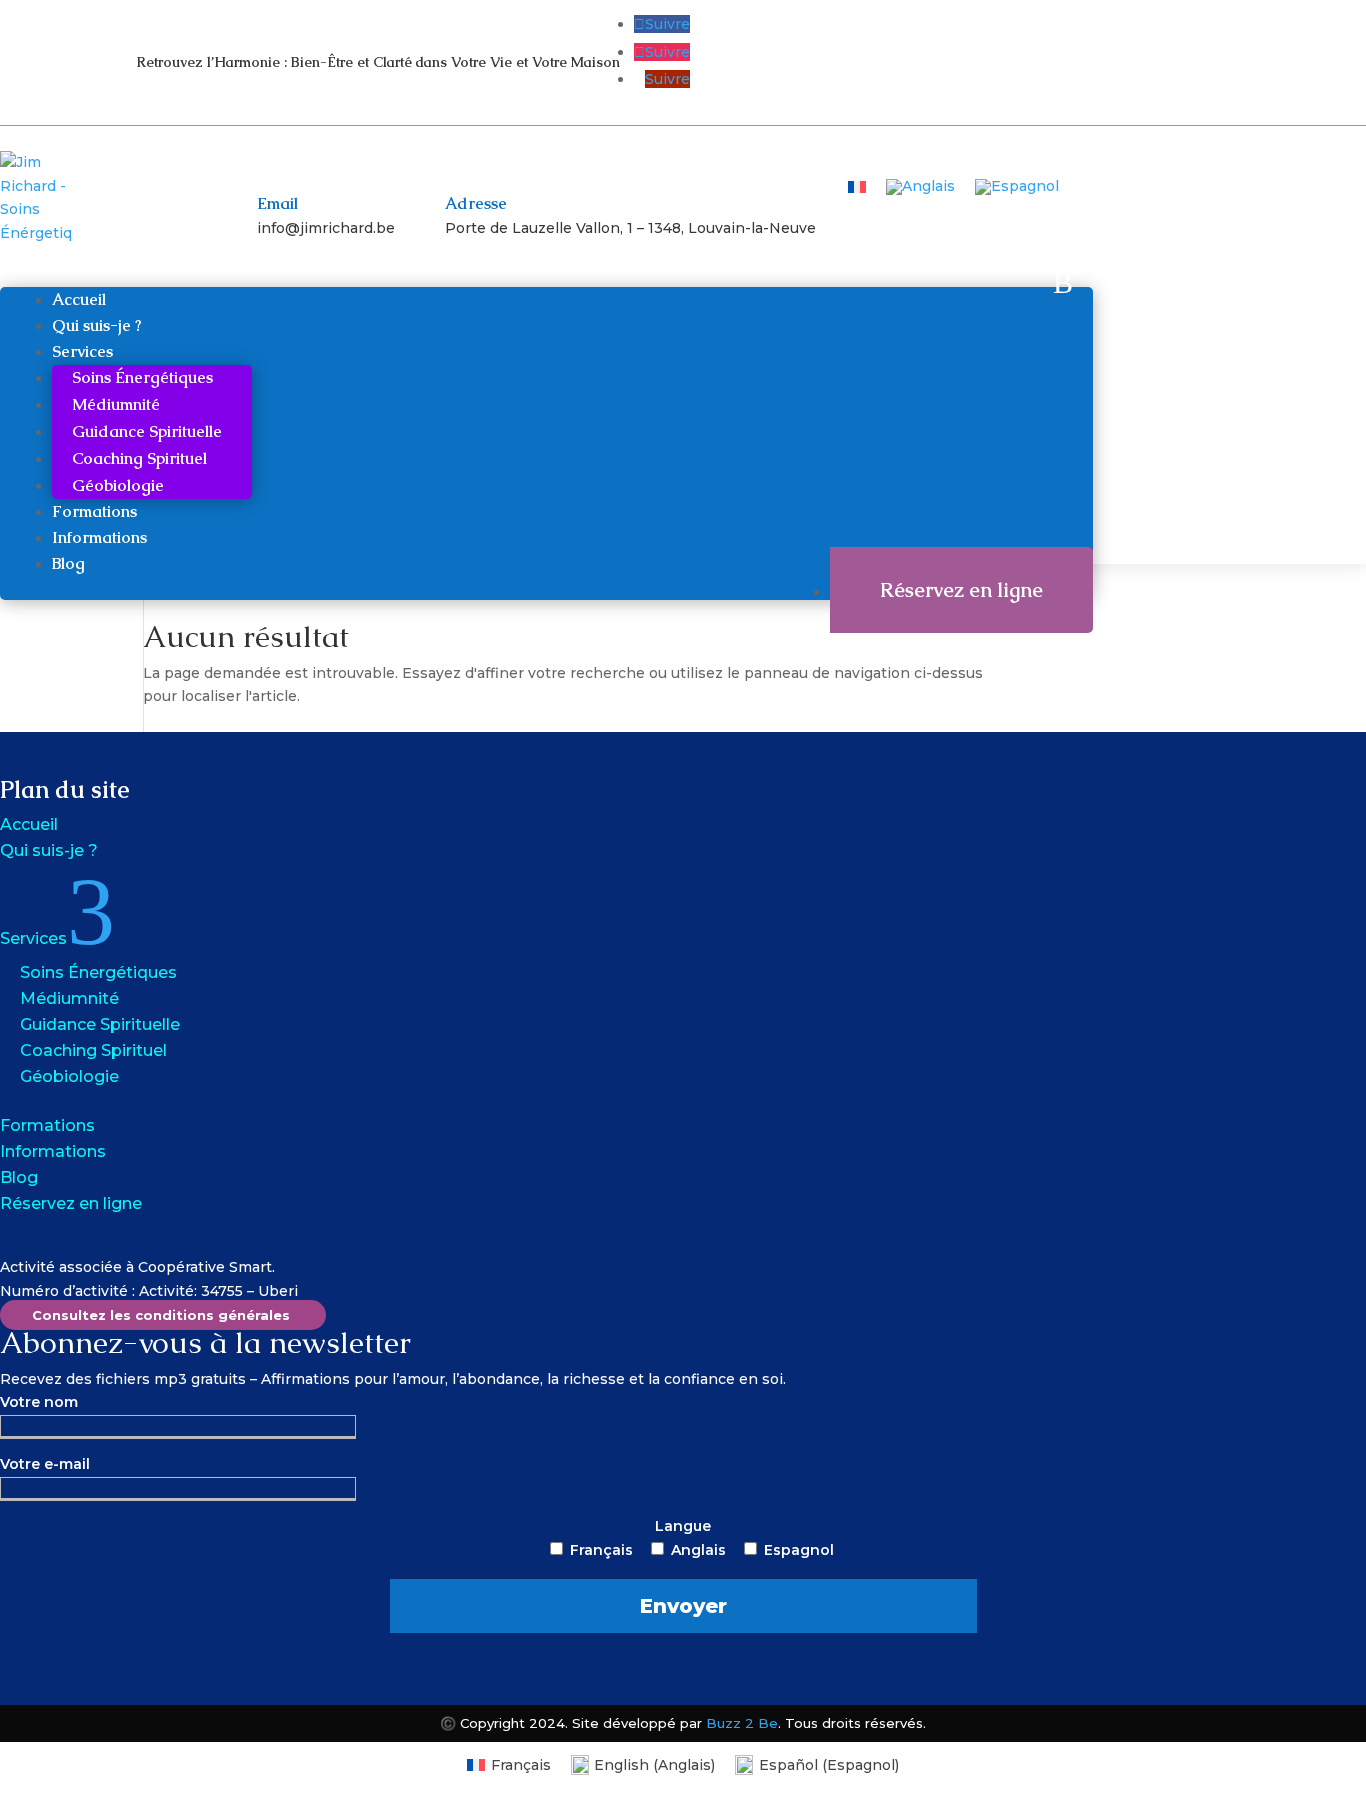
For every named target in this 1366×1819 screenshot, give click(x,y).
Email (277, 203)
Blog (68, 563)
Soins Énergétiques (142, 377)
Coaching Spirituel (139, 458)
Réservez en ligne (961, 590)
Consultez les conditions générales (161, 1315)
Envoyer (683, 1606)
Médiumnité (116, 404)
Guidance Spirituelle (147, 431)
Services (82, 351)
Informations (99, 537)
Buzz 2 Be (742, 1723)
